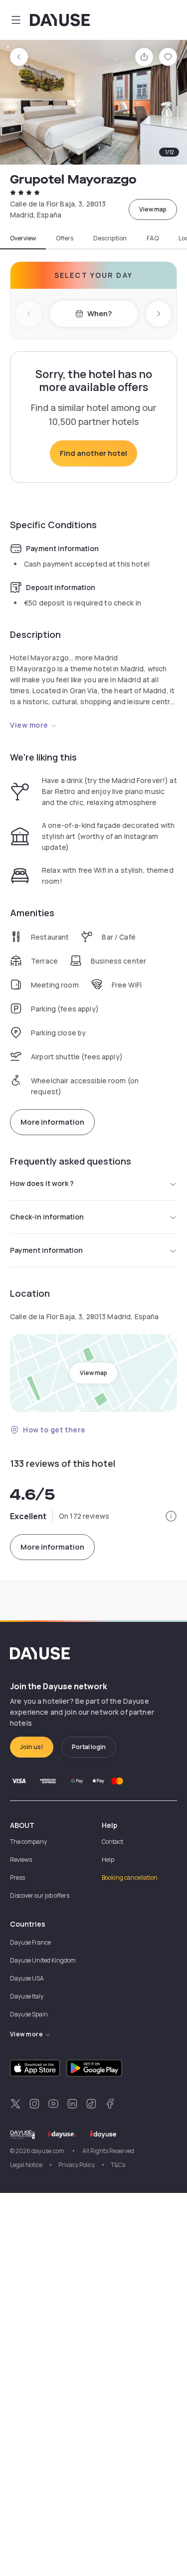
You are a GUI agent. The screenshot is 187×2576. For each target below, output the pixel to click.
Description (110, 238)
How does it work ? (42, 1183)
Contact (112, 1842)
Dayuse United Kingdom (43, 1960)
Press (17, 1878)
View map (153, 209)
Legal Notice (26, 2165)
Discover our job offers (40, 1895)
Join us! (32, 1747)
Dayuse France (30, 1942)
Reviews (21, 1860)
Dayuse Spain (29, 2014)
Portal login (89, 1747)
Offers (65, 238)
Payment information (46, 1250)
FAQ (153, 238)
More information (52, 1122)
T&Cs (118, 2165)
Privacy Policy (77, 2165)
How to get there (54, 1430)
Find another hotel (93, 453)
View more (29, 725)
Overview (23, 238)
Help (108, 1860)
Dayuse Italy (27, 1996)
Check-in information (47, 1217)
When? (99, 313)
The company (28, 1842)
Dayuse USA (27, 1978)
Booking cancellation (130, 1878)
